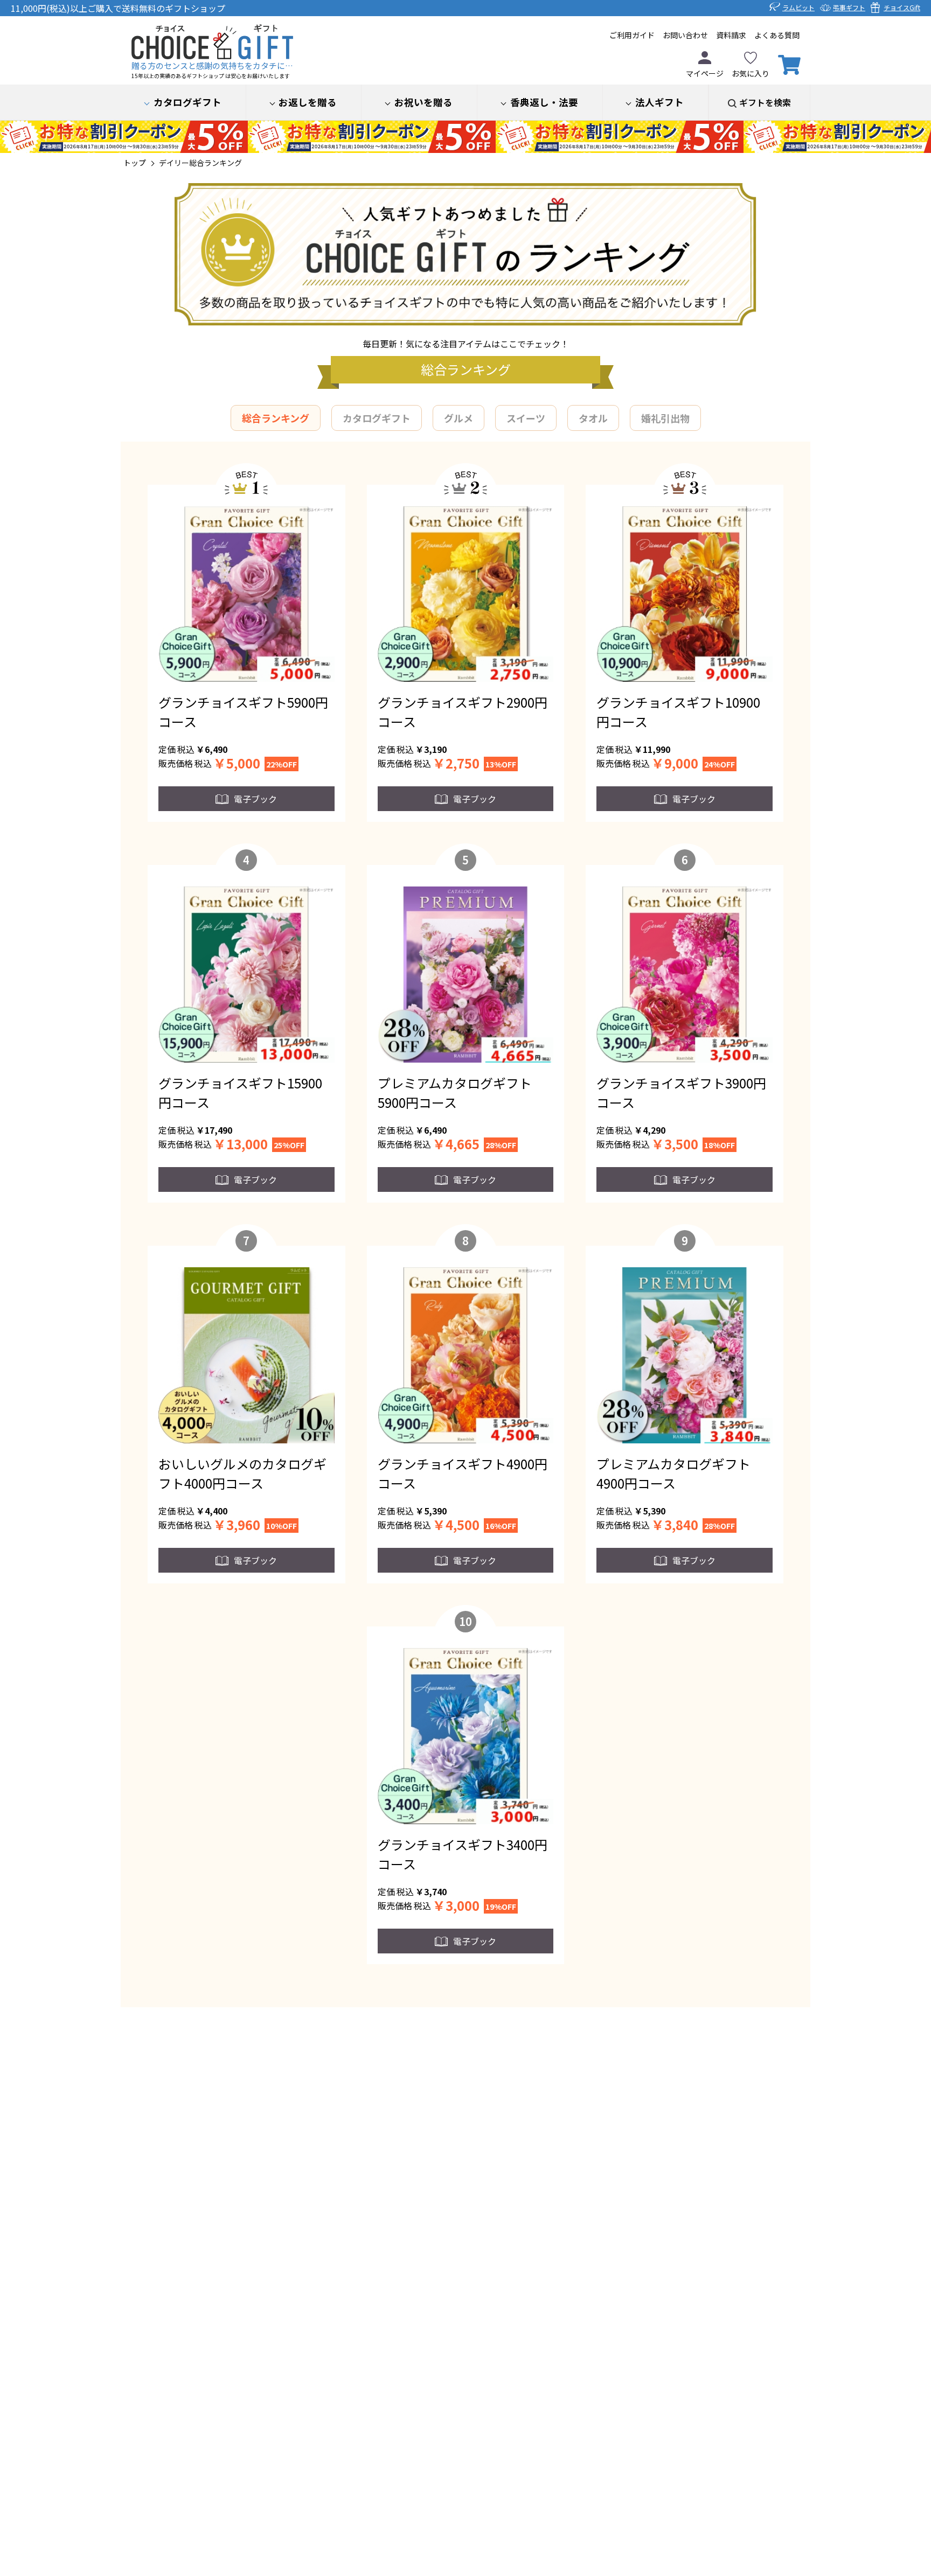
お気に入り (751, 73)
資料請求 (731, 35)
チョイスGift (902, 7)
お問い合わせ (685, 35)
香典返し (544, 102)
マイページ (705, 73)
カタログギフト (187, 102)
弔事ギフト (849, 7)
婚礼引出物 (665, 418)
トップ (135, 163)
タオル (593, 418)
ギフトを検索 (765, 102)
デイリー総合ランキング (200, 163)
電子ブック (255, 799)
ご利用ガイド (632, 35)
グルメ (458, 418)
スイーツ (526, 418)
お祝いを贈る (423, 102)
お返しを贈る (308, 102)
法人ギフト (659, 102)
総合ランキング (276, 418)
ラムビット (798, 7)
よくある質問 (777, 35)
